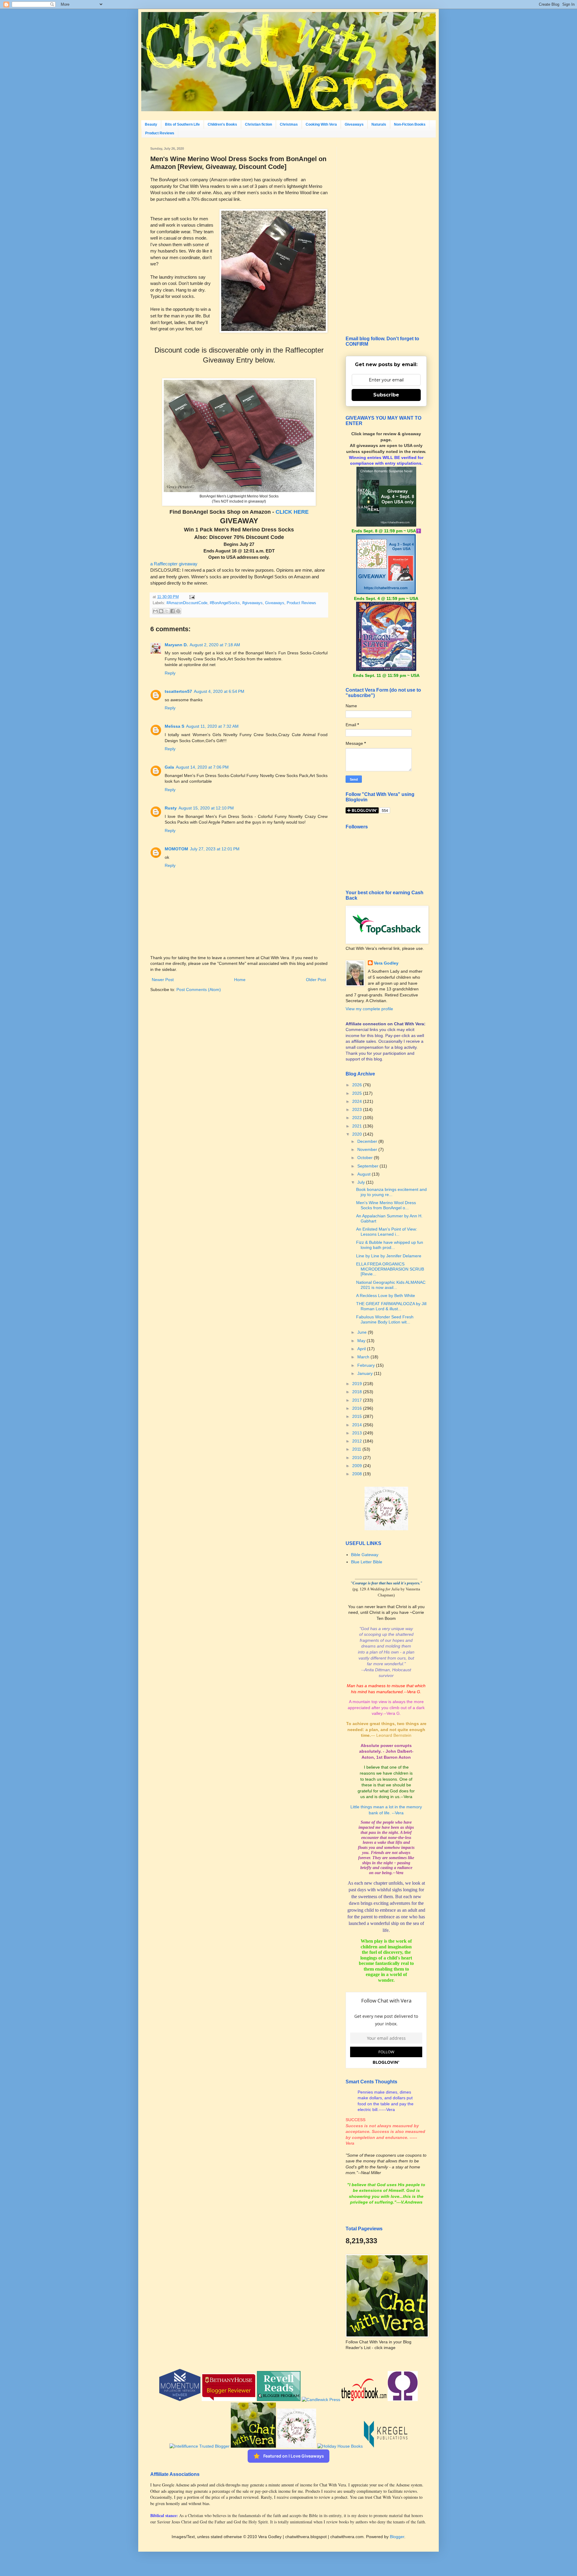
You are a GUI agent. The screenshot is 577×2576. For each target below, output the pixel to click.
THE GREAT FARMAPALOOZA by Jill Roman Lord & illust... (391, 1306)
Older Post (316, 980)
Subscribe (386, 395)
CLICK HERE (292, 512)
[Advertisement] (386, 237)
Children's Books (222, 124)
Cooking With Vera (321, 124)
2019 (358, 1384)
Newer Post (163, 980)
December (368, 1141)
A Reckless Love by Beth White (386, 1296)
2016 (358, 1408)
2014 (358, 1425)
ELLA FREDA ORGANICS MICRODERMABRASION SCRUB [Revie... (390, 1269)
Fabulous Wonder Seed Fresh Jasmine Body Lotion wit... (385, 1319)
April (362, 1349)
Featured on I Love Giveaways (294, 2456)
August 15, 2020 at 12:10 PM (206, 808)
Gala (169, 767)
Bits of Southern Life (182, 124)
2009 (358, 1466)
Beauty (151, 124)
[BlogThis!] (161, 611)
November (368, 1149)
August (365, 1174)
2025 (358, 1093)
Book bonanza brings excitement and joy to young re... (391, 1192)
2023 (358, 1109)
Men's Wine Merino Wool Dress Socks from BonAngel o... (386, 1205)
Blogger (397, 2537)
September (368, 1166)
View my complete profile (369, 1009)
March (364, 1357)
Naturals (379, 124)
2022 (358, 1118)
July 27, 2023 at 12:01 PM (215, 849)
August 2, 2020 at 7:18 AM (215, 645)
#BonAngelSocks (225, 603)
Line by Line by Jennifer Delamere (389, 1256)
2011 (357, 1449)
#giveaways (252, 603)
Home (240, 980)
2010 (358, 1458)
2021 (358, 1126)
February (367, 1365)
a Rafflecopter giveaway (174, 564)
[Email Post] (191, 597)
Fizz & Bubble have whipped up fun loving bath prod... (390, 1245)
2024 (358, 1101)
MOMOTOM (176, 849)
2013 (358, 1433)
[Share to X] (167, 611)
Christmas (289, 124)
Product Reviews (160, 133)
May (362, 1341)
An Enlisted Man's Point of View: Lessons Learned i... (387, 1232)
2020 (358, 1134)
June (363, 1332)
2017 (358, 1400)
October (366, 1158)
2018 (358, 1392)
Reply (170, 673)
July (362, 1182)
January (366, 1373)
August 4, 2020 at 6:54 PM (219, 691)
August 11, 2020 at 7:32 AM (212, 726)
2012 (358, 1441)
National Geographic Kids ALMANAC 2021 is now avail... (391, 1285)
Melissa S (174, 726)
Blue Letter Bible (367, 1562)
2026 (358, 1085)
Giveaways (354, 124)
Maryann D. (176, 645)
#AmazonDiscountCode (187, 603)
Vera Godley (386, 963)
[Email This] (155, 611)
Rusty (171, 808)
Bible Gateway (365, 1555)
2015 (358, 1416)
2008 (358, 1474)
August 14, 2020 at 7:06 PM (202, 767)
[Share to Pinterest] (178, 611)
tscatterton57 (178, 691)
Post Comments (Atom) (199, 990)
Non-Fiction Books (410, 124)
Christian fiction (258, 124)
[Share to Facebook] (172, 611)
